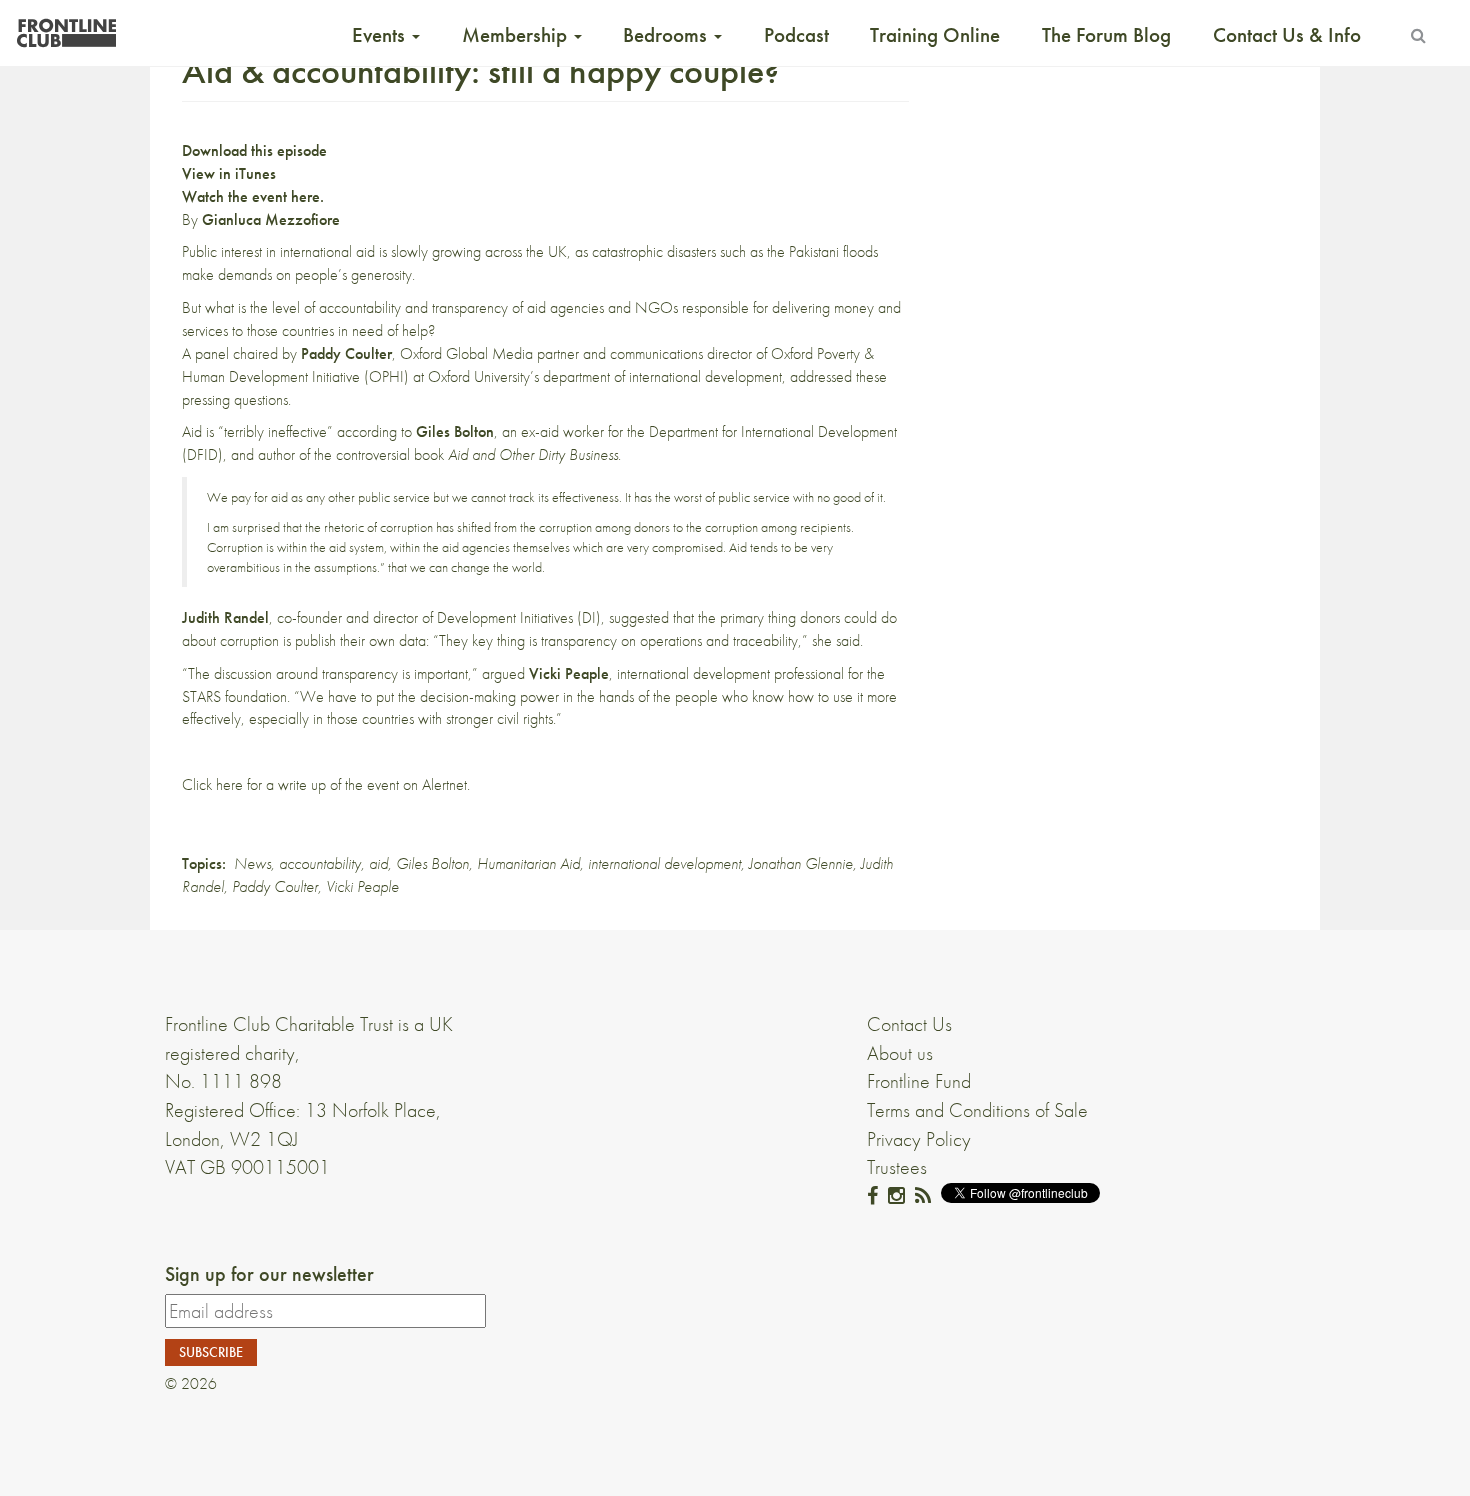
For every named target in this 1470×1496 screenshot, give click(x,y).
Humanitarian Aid (528, 863)
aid (378, 863)
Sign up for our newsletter (269, 1274)
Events (381, 35)
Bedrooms (667, 35)
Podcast (796, 35)
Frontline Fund (919, 1081)
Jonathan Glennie (801, 863)
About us (900, 1053)
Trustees (897, 1167)
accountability (320, 863)
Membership (517, 35)
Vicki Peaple (362, 886)
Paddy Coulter (275, 886)
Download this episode (254, 150)
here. (309, 196)
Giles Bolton (432, 863)
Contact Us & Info (1287, 35)
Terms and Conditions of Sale (977, 1110)
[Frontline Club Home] (66, 27)
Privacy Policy (919, 1139)
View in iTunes (229, 173)
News (252, 863)
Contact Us (909, 1024)
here (229, 784)
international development (664, 863)
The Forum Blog (1106, 35)
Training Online (935, 35)
